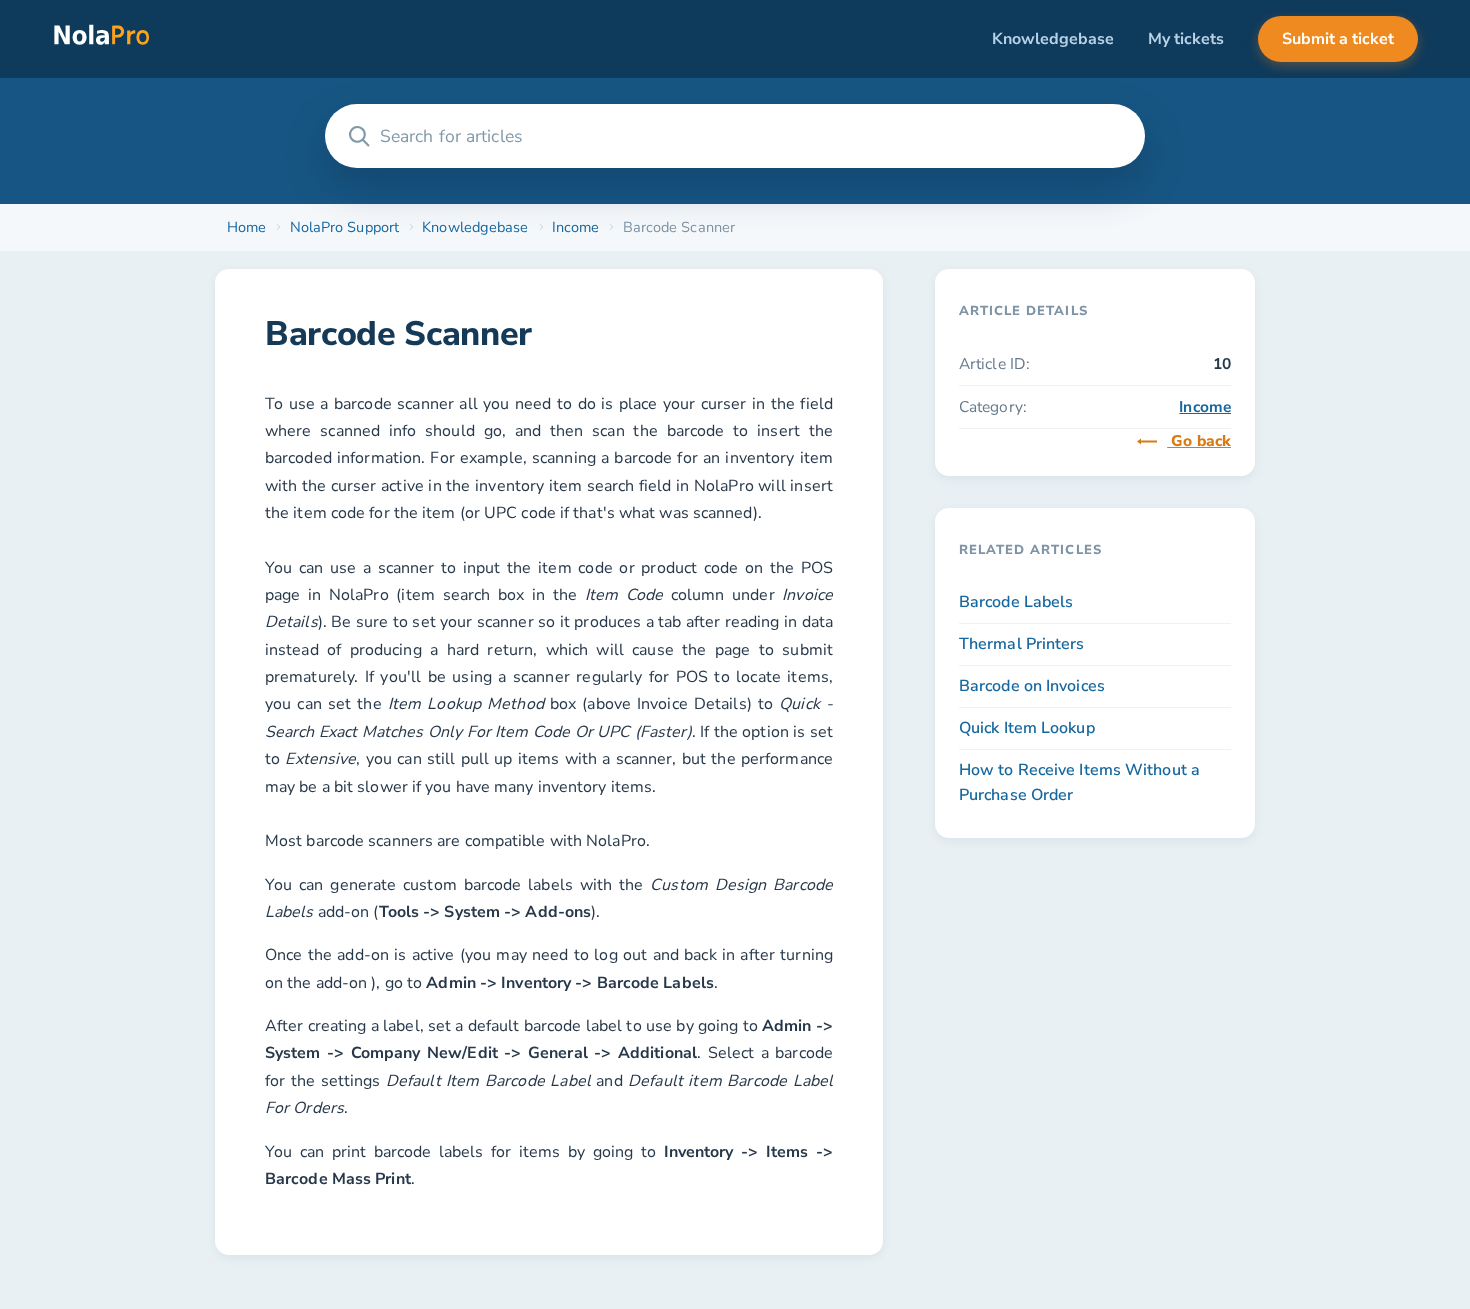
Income (1205, 406)
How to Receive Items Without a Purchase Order (1079, 782)
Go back (1199, 440)
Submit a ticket (1338, 39)
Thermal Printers (1022, 644)
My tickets (1186, 39)
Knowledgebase (1053, 39)
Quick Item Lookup (1027, 728)
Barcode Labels (1016, 602)
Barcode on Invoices (1032, 686)
